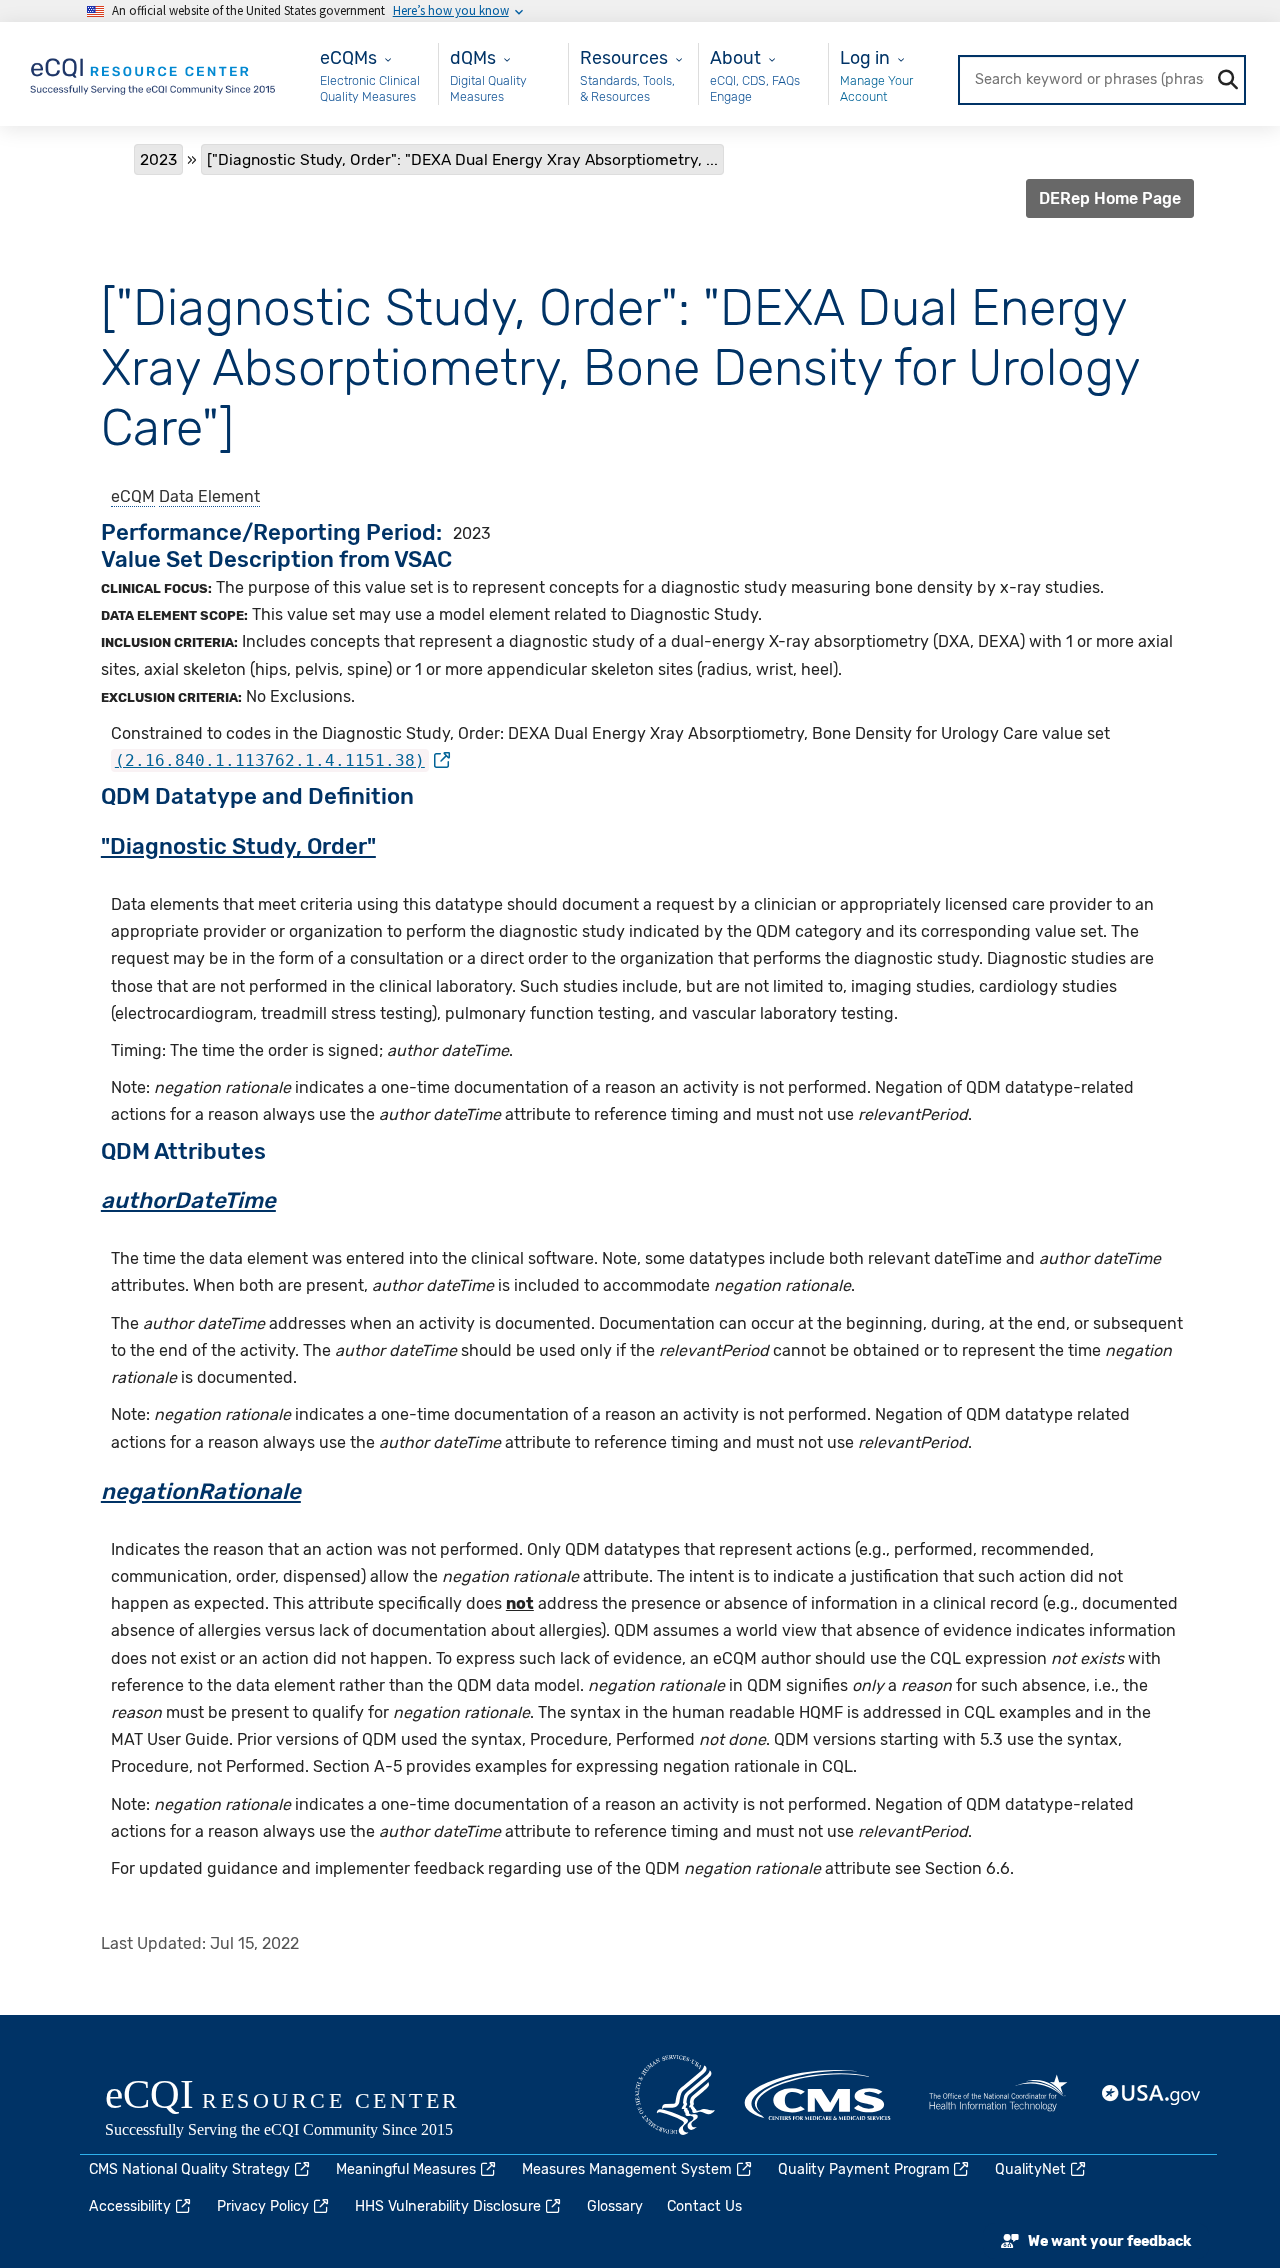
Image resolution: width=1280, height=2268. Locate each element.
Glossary (615, 2206)
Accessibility (130, 2206)
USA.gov (1152, 2095)
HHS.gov (675, 2095)
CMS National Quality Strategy (189, 2169)
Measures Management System (627, 2169)
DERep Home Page (1110, 198)
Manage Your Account (876, 88)
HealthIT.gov (998, 2095)
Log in (865, 57)
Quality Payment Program (864, 2169)
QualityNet (1030, 2169)
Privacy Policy (263, 2206)
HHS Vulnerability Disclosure (448, 2206)
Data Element (209, 496)
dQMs (473, 57)
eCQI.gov (305, 2110)
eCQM (133, 496)
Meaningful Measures (406, 2169)
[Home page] (154, 72)
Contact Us (704, 2206)
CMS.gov (819, 2095)
